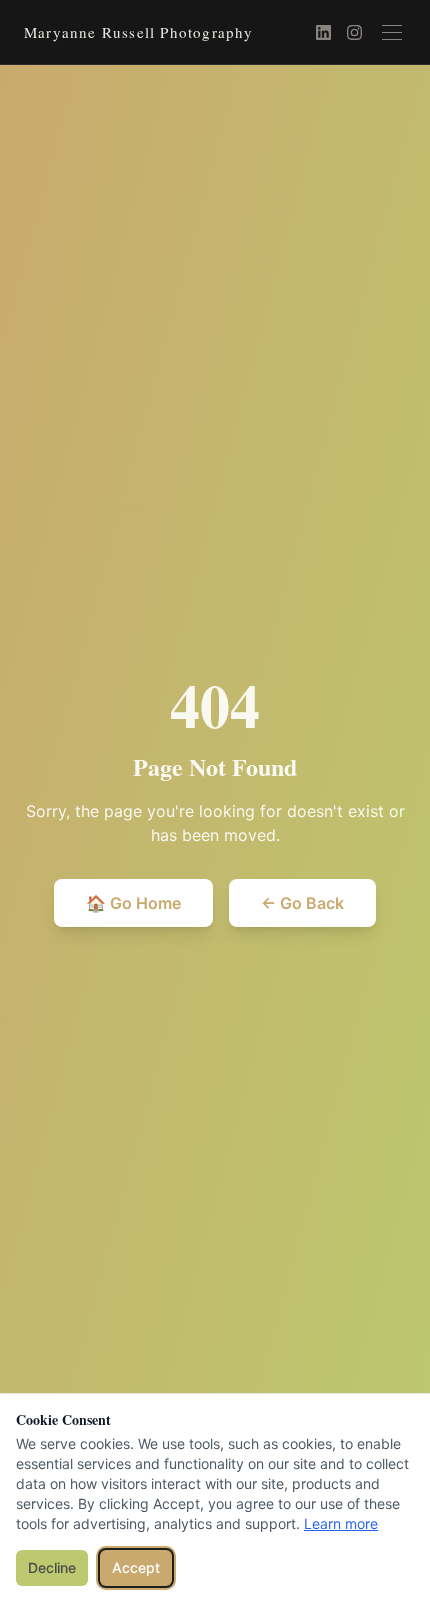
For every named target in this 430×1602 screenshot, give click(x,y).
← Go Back (302, 903)
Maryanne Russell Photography (139, 32)
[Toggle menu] (392, 32)
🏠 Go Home (133, 903)
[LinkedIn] (323, 32)
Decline (52, 1567)
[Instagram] (354, 32)
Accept (136, 1567)
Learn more (341, 1523)
